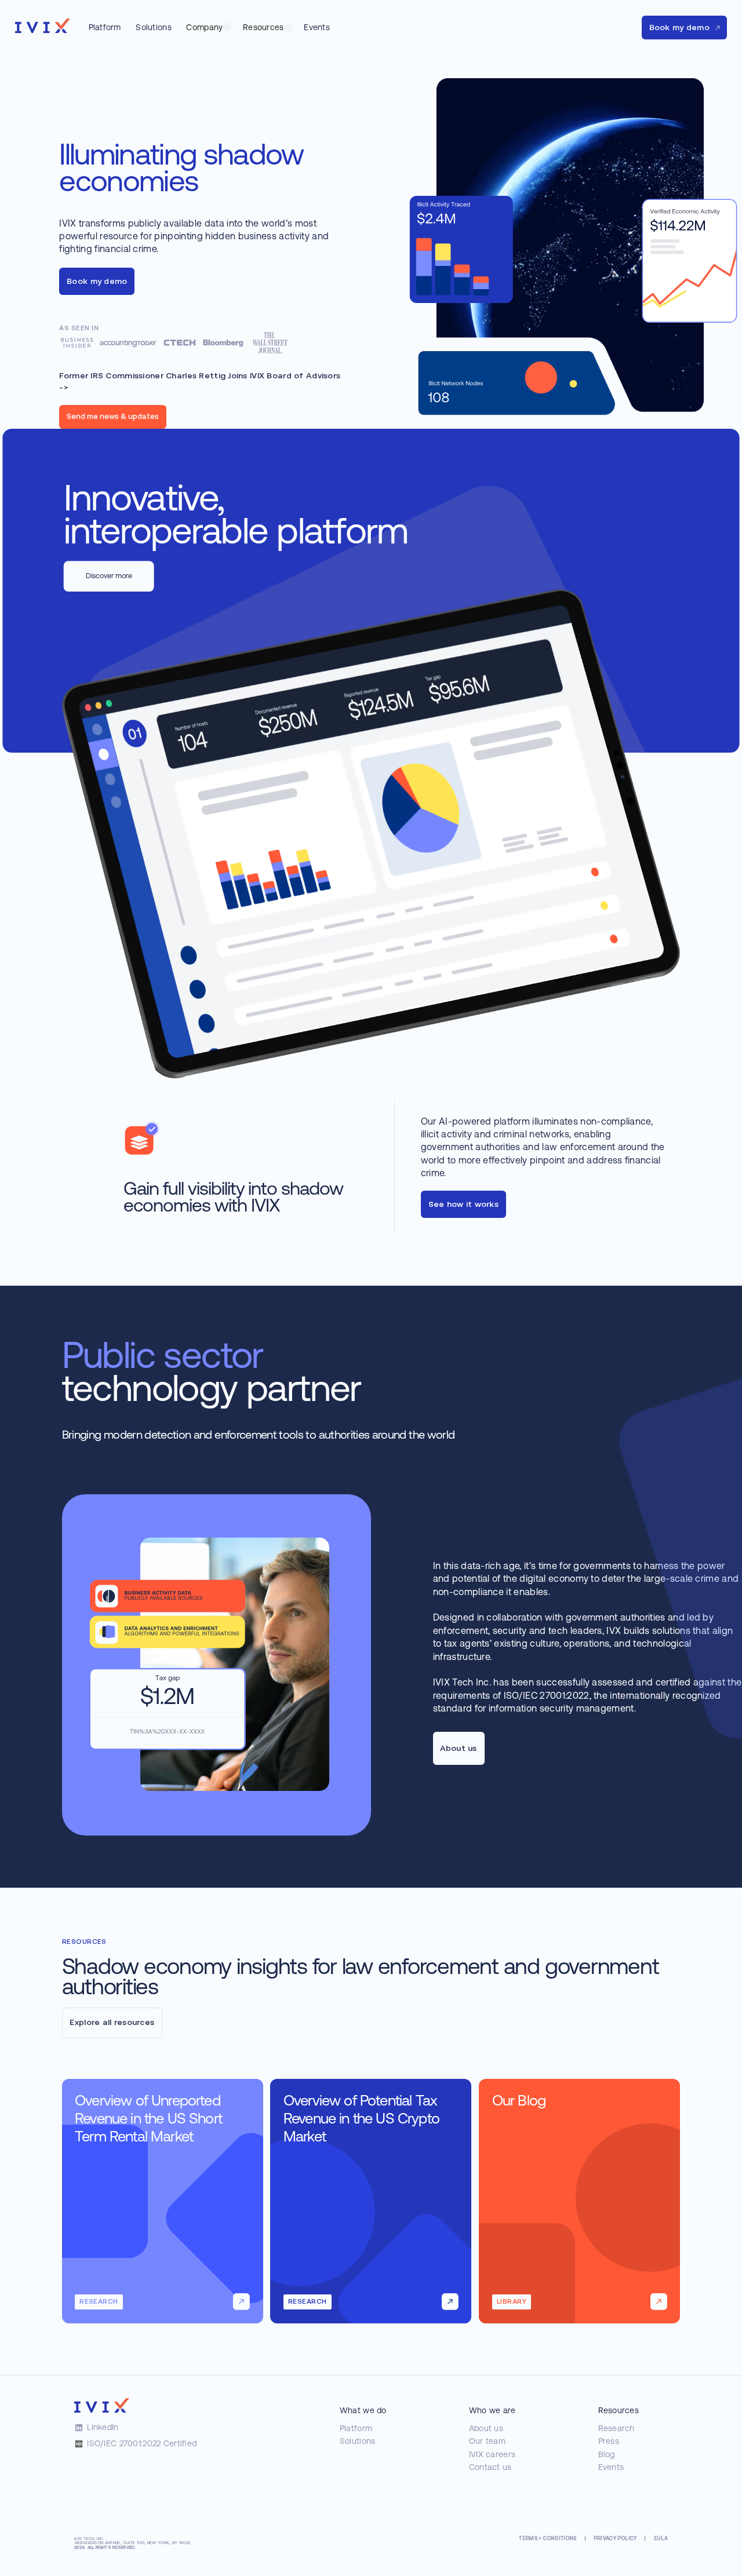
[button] (208, 28)
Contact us (490, 2467)
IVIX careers (492, 2454)
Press (609, 2441)
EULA (661, 2539)
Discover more (109, 576)
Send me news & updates (113, 416)
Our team (487, 2441)
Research (616, 2428)
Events (611, 2467)
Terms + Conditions (548, 2539)
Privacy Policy (615, 2539)
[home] (43, 26)
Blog (607, 2454)
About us (486, 2428)
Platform (356, 2428)
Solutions (358, 2441)
